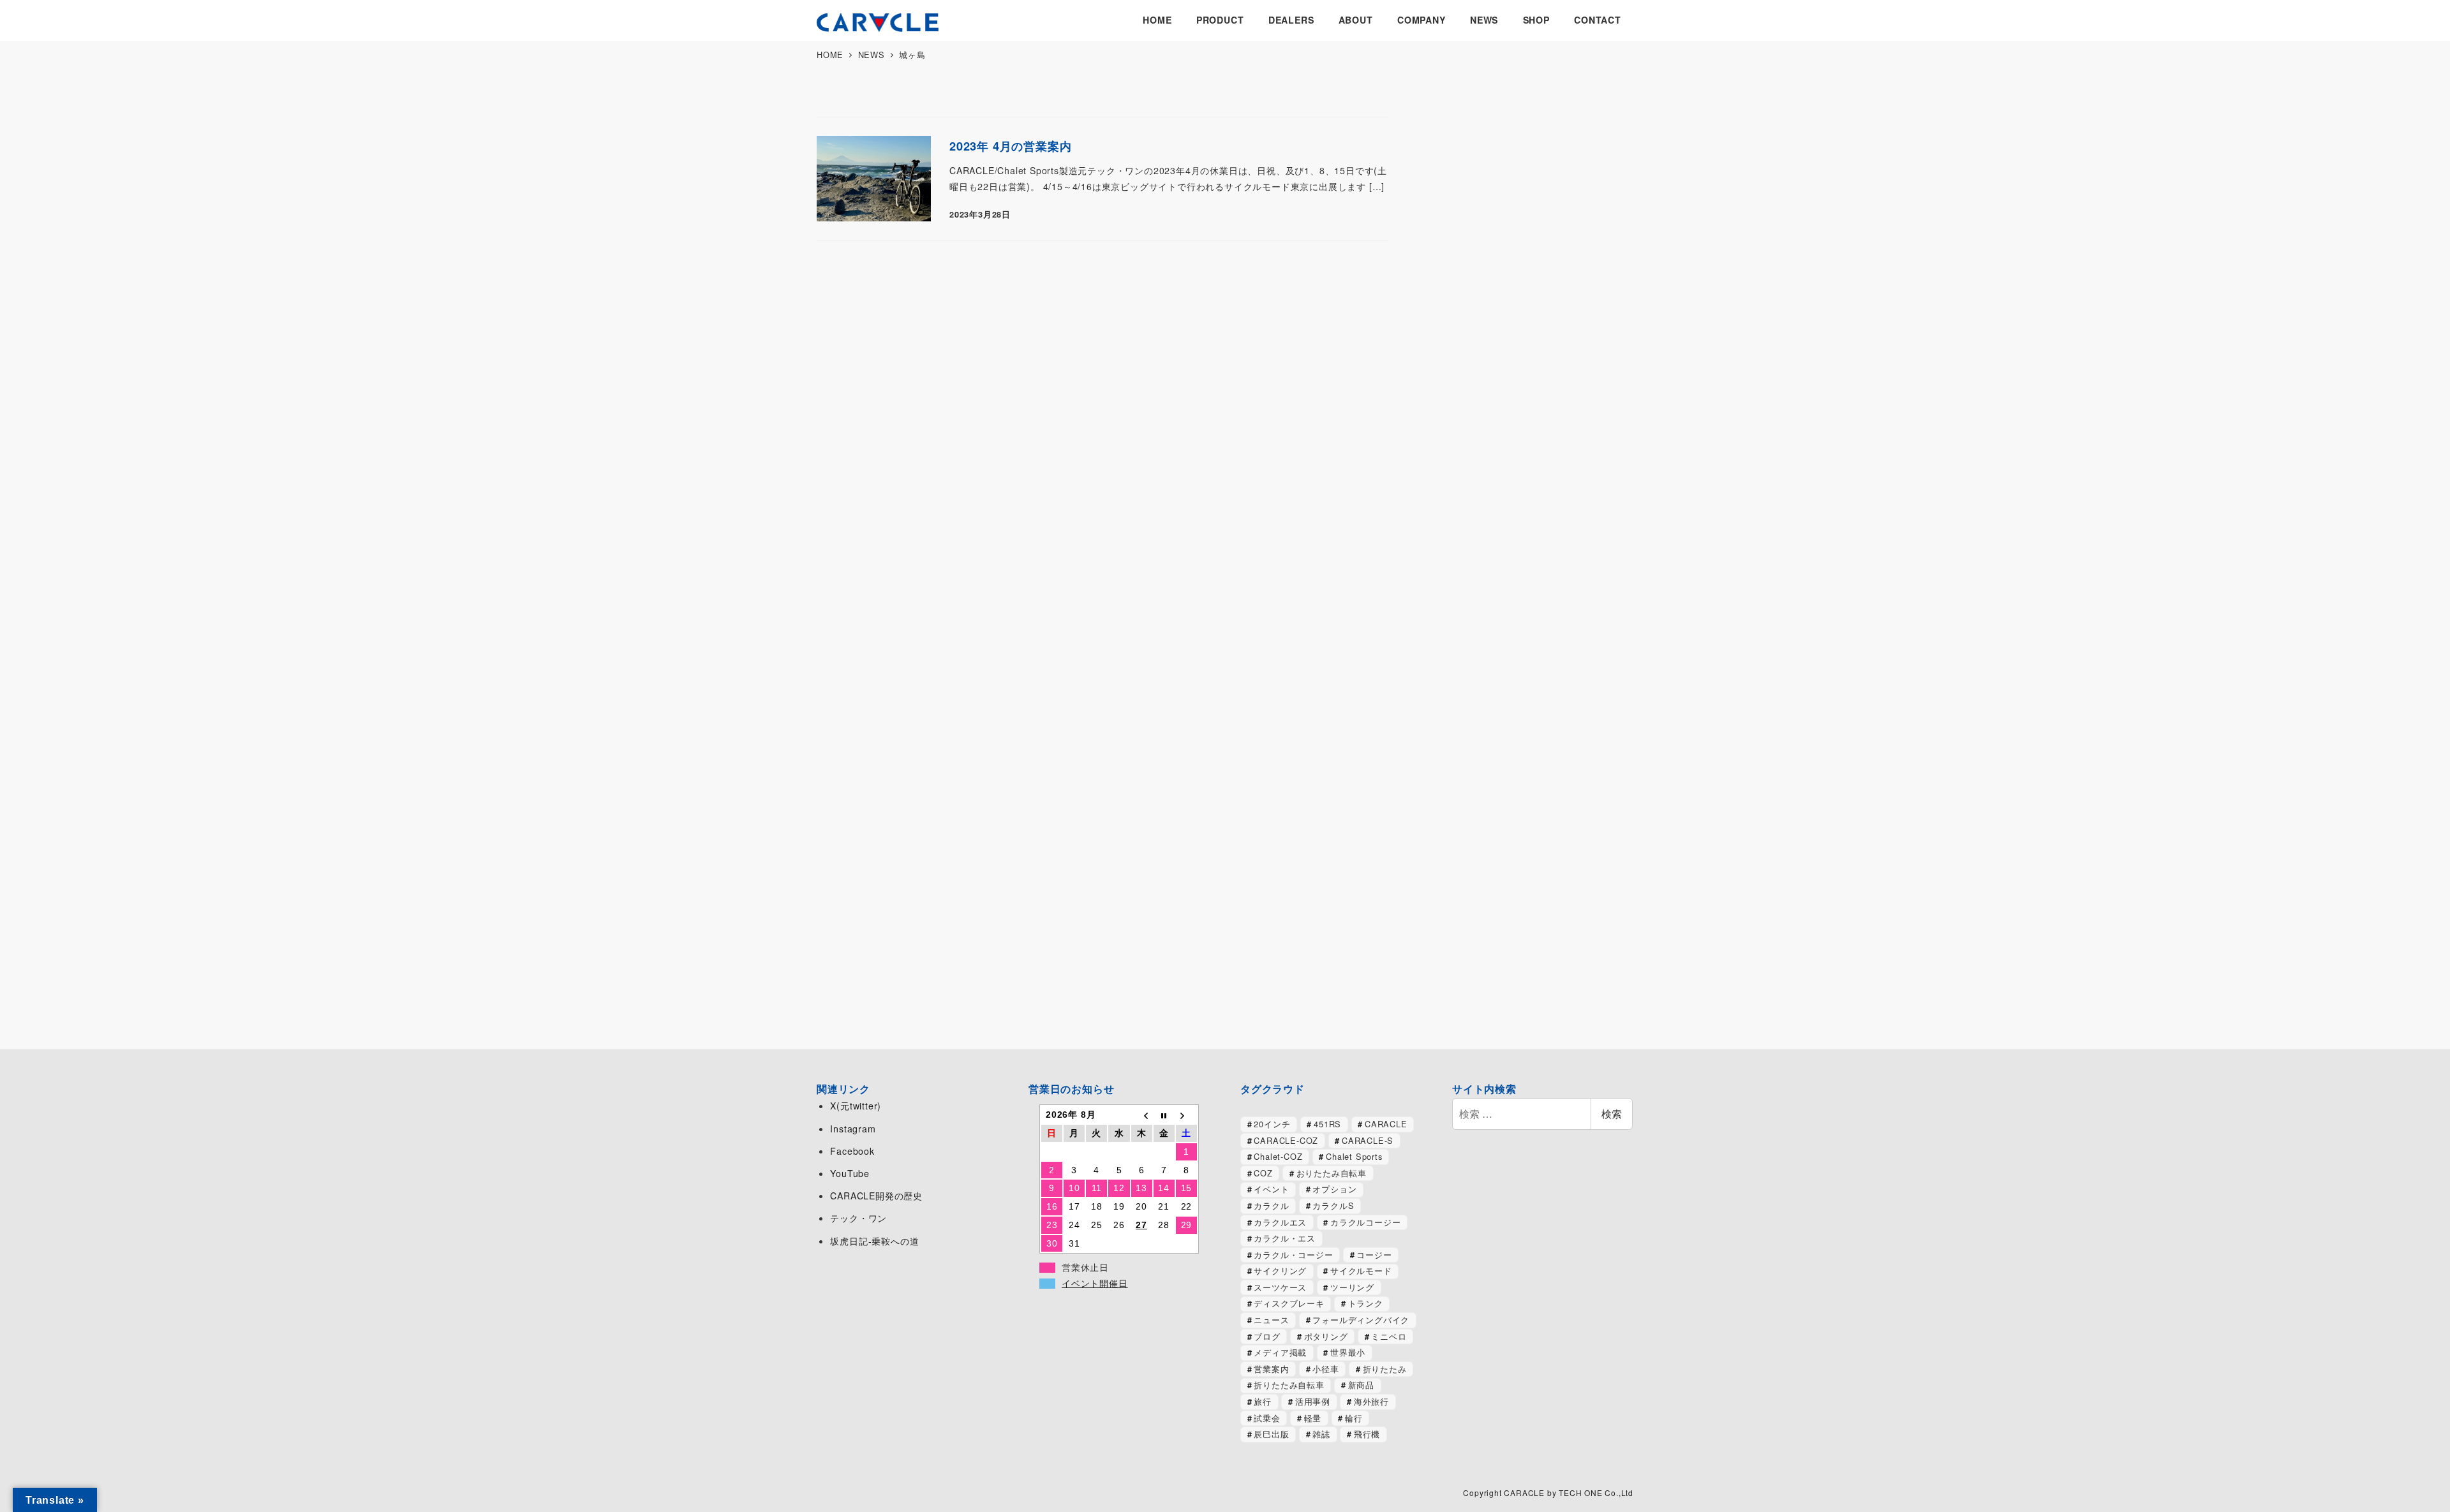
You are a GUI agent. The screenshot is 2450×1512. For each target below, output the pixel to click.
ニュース (1271, 1320)
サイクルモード (1361, 1271)
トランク (1366, 1303)
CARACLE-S (1368, 1140)
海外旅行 (1371, 1401)
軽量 (1313, 1418)
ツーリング (1352, 1287)
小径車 (1325, 1369)
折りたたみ (1385, 1369)
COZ (1263, 1173)
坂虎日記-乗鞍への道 (874, 1241)
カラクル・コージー (1293, 1255)
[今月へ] (1164, 1115)
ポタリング (1326, 1336)
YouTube (850, 1173)
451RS (1327, 1124)
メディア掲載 (1280, 1352)
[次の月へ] (1186, 1115)
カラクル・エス (1285, 1238)
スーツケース (1280, 1287)
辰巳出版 (1271, 1434)
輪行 (1354, 1418)
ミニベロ (1389, 1336)
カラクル (1271, 1205)
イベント (1271, 1189)
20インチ (1272, 1124)
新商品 (1361, 1385)
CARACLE (1386, 1124)
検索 (1612, 1114)
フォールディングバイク (1361, 1320)
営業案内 (1271, 1369)
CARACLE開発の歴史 (876, 1196)
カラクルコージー (1365, 1222)
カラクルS (1333, 1205)
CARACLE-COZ (1286, 1140)
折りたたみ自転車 (1289, 1385)
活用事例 (1313, 1401)
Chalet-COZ (1278, 1156)
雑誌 (1321, 1434)
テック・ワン (858, 1218)
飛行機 (1367, 1434)
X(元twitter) (856, 1106)
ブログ (1267, 1336)
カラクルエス (1280, 1222)
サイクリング (1280, 1271)
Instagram (853, 1129)
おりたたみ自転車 (1332, 1173)
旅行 (1263, 1401)
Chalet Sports (1354, 1156)
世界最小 (1348, 1352)
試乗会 (1267, 1418)
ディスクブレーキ (1289, 1303)
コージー (1374, 1255)
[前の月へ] (1142, 1115)
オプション (1334, 1189)
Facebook (852, 1151)
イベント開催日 (1095, 1284)
